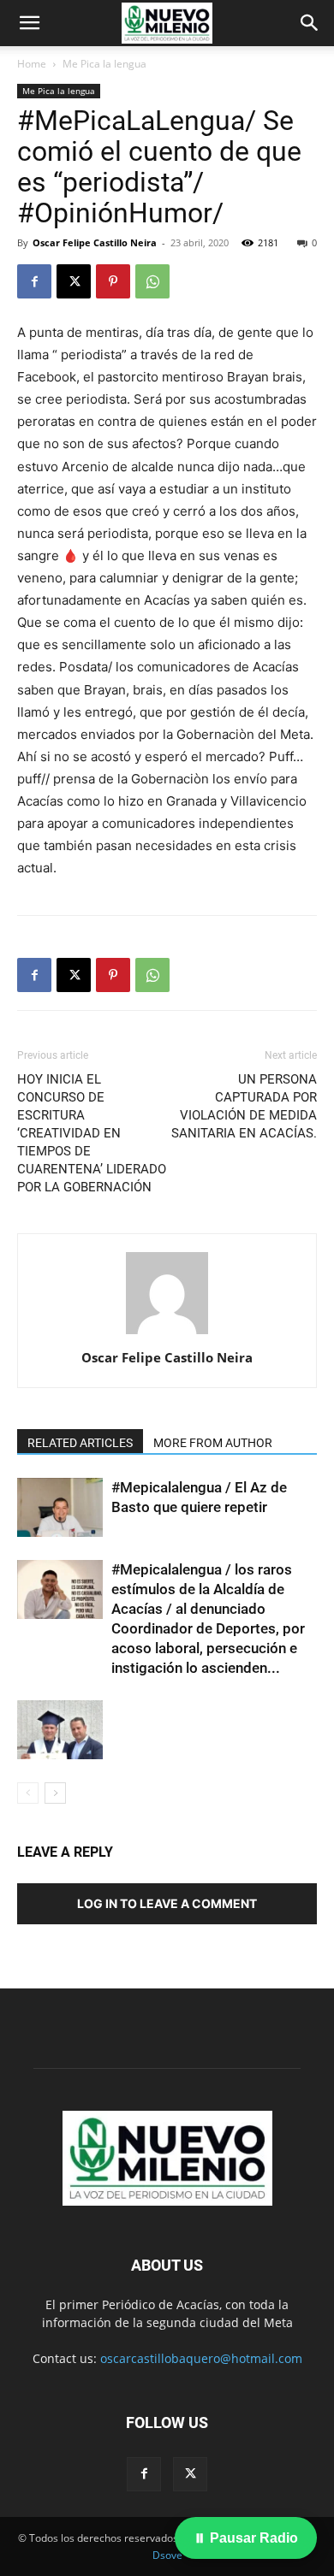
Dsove (167, 2555)
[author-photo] (167, 1334)
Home (32, 64)
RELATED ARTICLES (80, 1443)
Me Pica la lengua (104, 64)
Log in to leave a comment (167, 1903)
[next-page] (55, 1793)
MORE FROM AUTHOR (213, 1443)
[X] (74, 281)
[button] (29, 23)
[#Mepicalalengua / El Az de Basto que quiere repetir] (60, 1507)
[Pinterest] (113, 281)
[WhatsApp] (152, 281)
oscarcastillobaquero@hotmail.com (201, 2358)
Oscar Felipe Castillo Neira (95, 242)
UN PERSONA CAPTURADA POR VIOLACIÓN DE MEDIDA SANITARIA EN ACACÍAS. (244, 1106)
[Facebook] (34, 281)
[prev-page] (28, 1793)
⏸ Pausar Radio (246, 2538)
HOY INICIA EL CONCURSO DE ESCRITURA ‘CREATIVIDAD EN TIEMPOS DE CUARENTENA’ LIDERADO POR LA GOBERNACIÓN (92, 1133)
